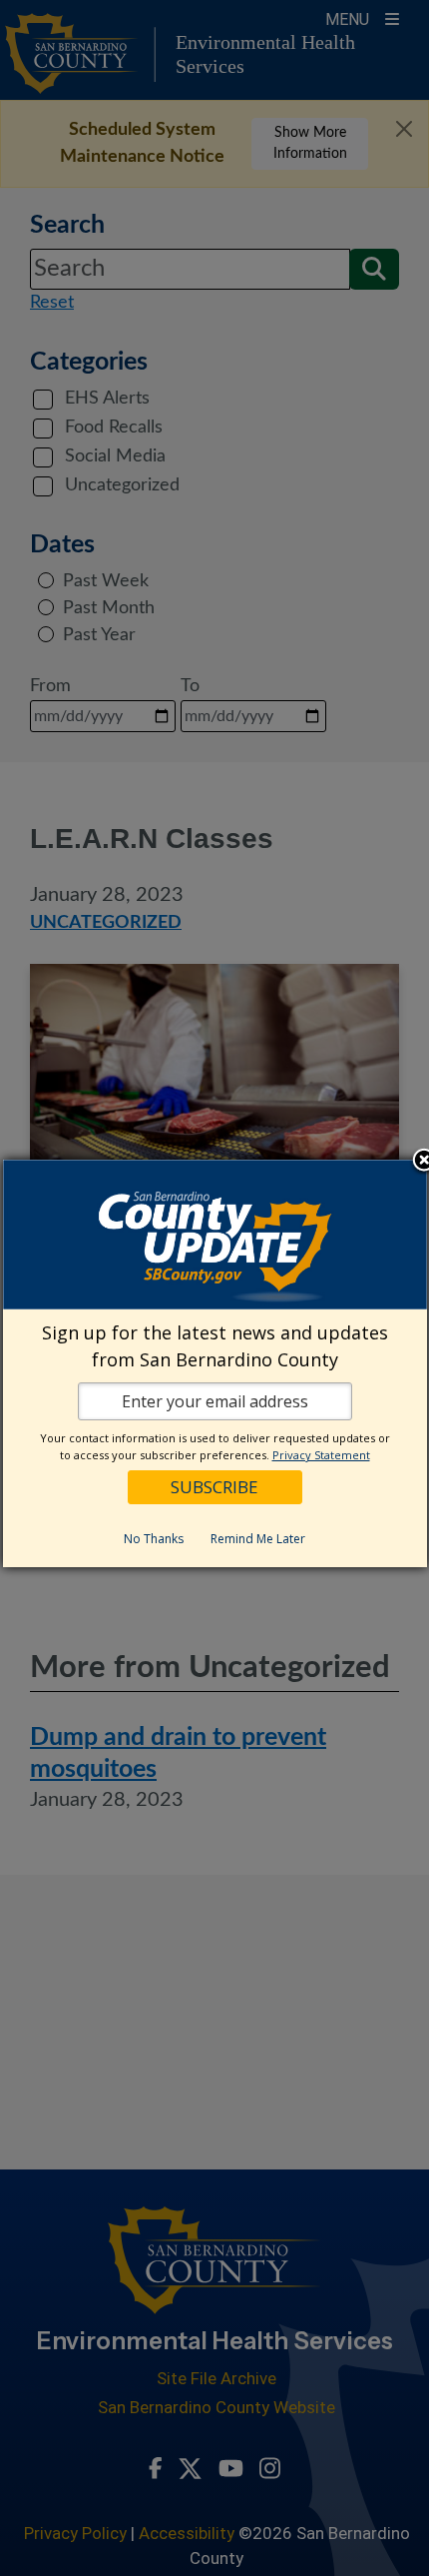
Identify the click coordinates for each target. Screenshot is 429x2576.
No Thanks (154, 1539)
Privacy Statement (321, 1455)
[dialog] (215, 1363)
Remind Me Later (258, 1539)
